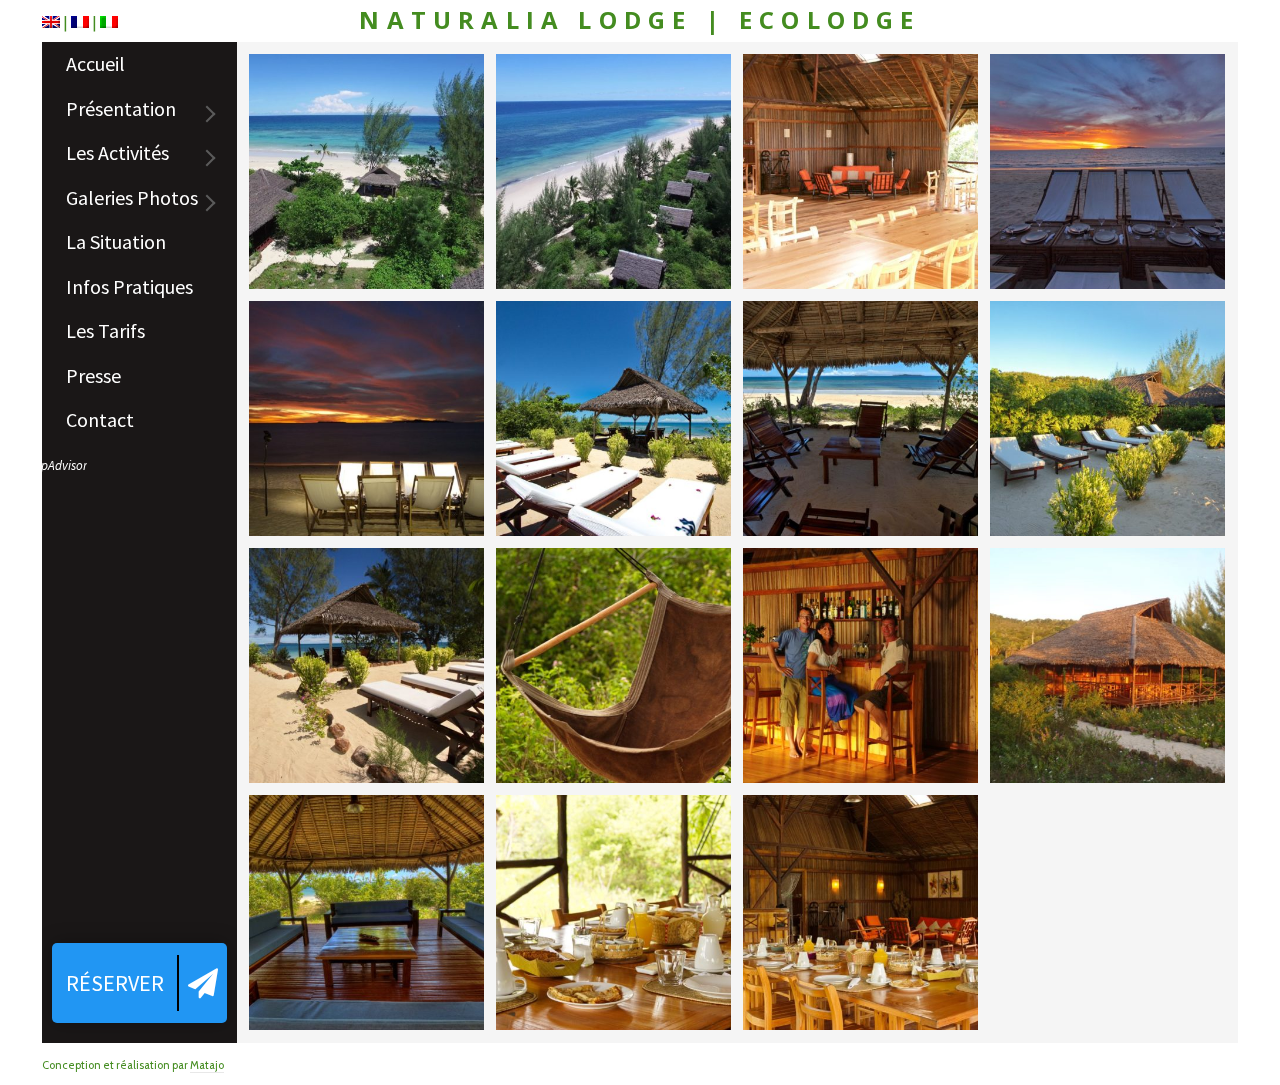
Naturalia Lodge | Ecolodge (639, 20)
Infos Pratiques (129, 286)
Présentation (121, 108)
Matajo (207, 1065)
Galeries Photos (132, 197)
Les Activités (117, 152)
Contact (100, 419)
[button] (139, 983)
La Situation (116, 241)
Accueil (95, 63)
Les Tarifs (105, 330)
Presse (93, 375)
